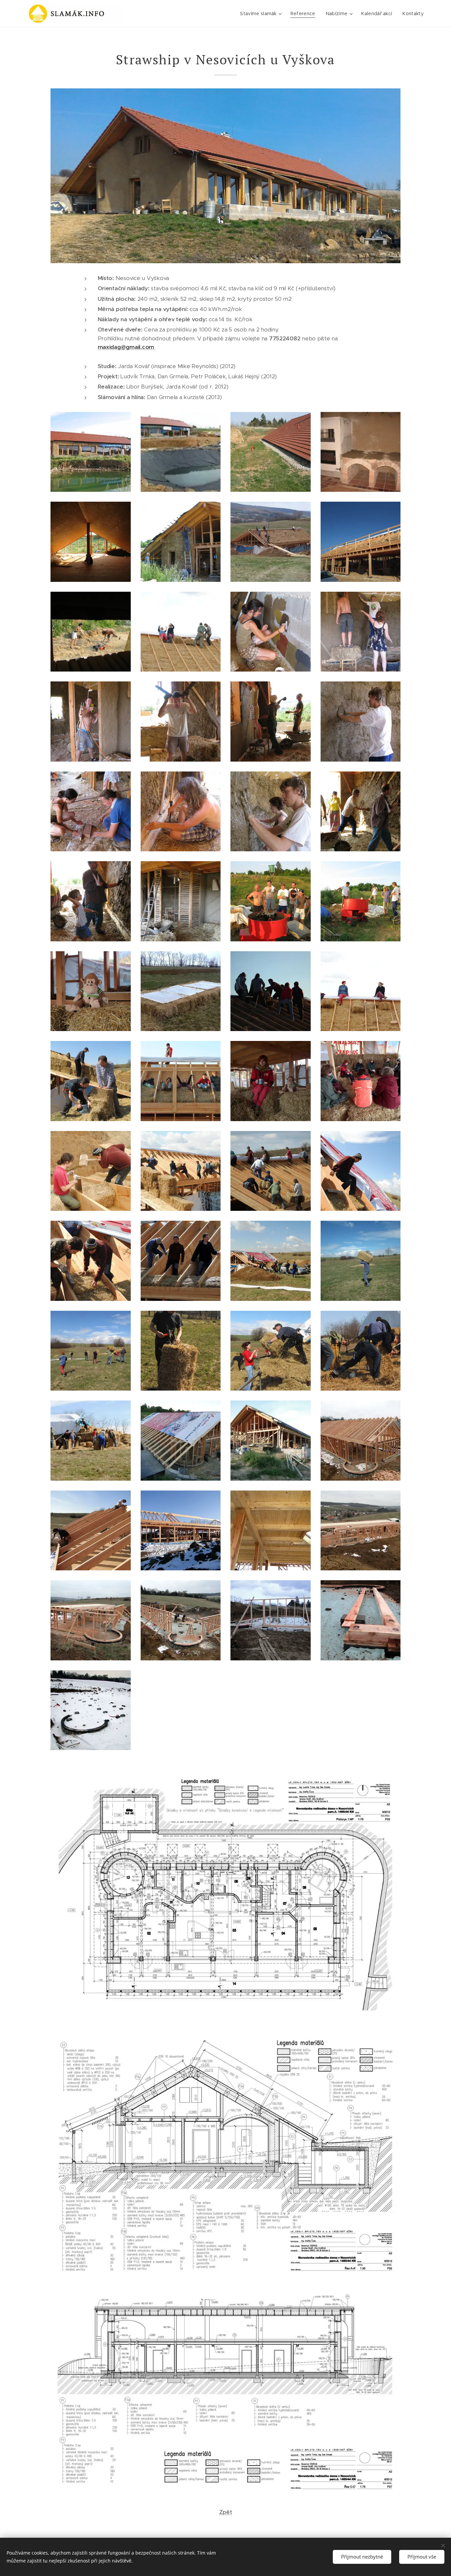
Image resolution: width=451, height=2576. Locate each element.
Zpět (226, 2512)
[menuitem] (262, 14)
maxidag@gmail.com (127, 347)
